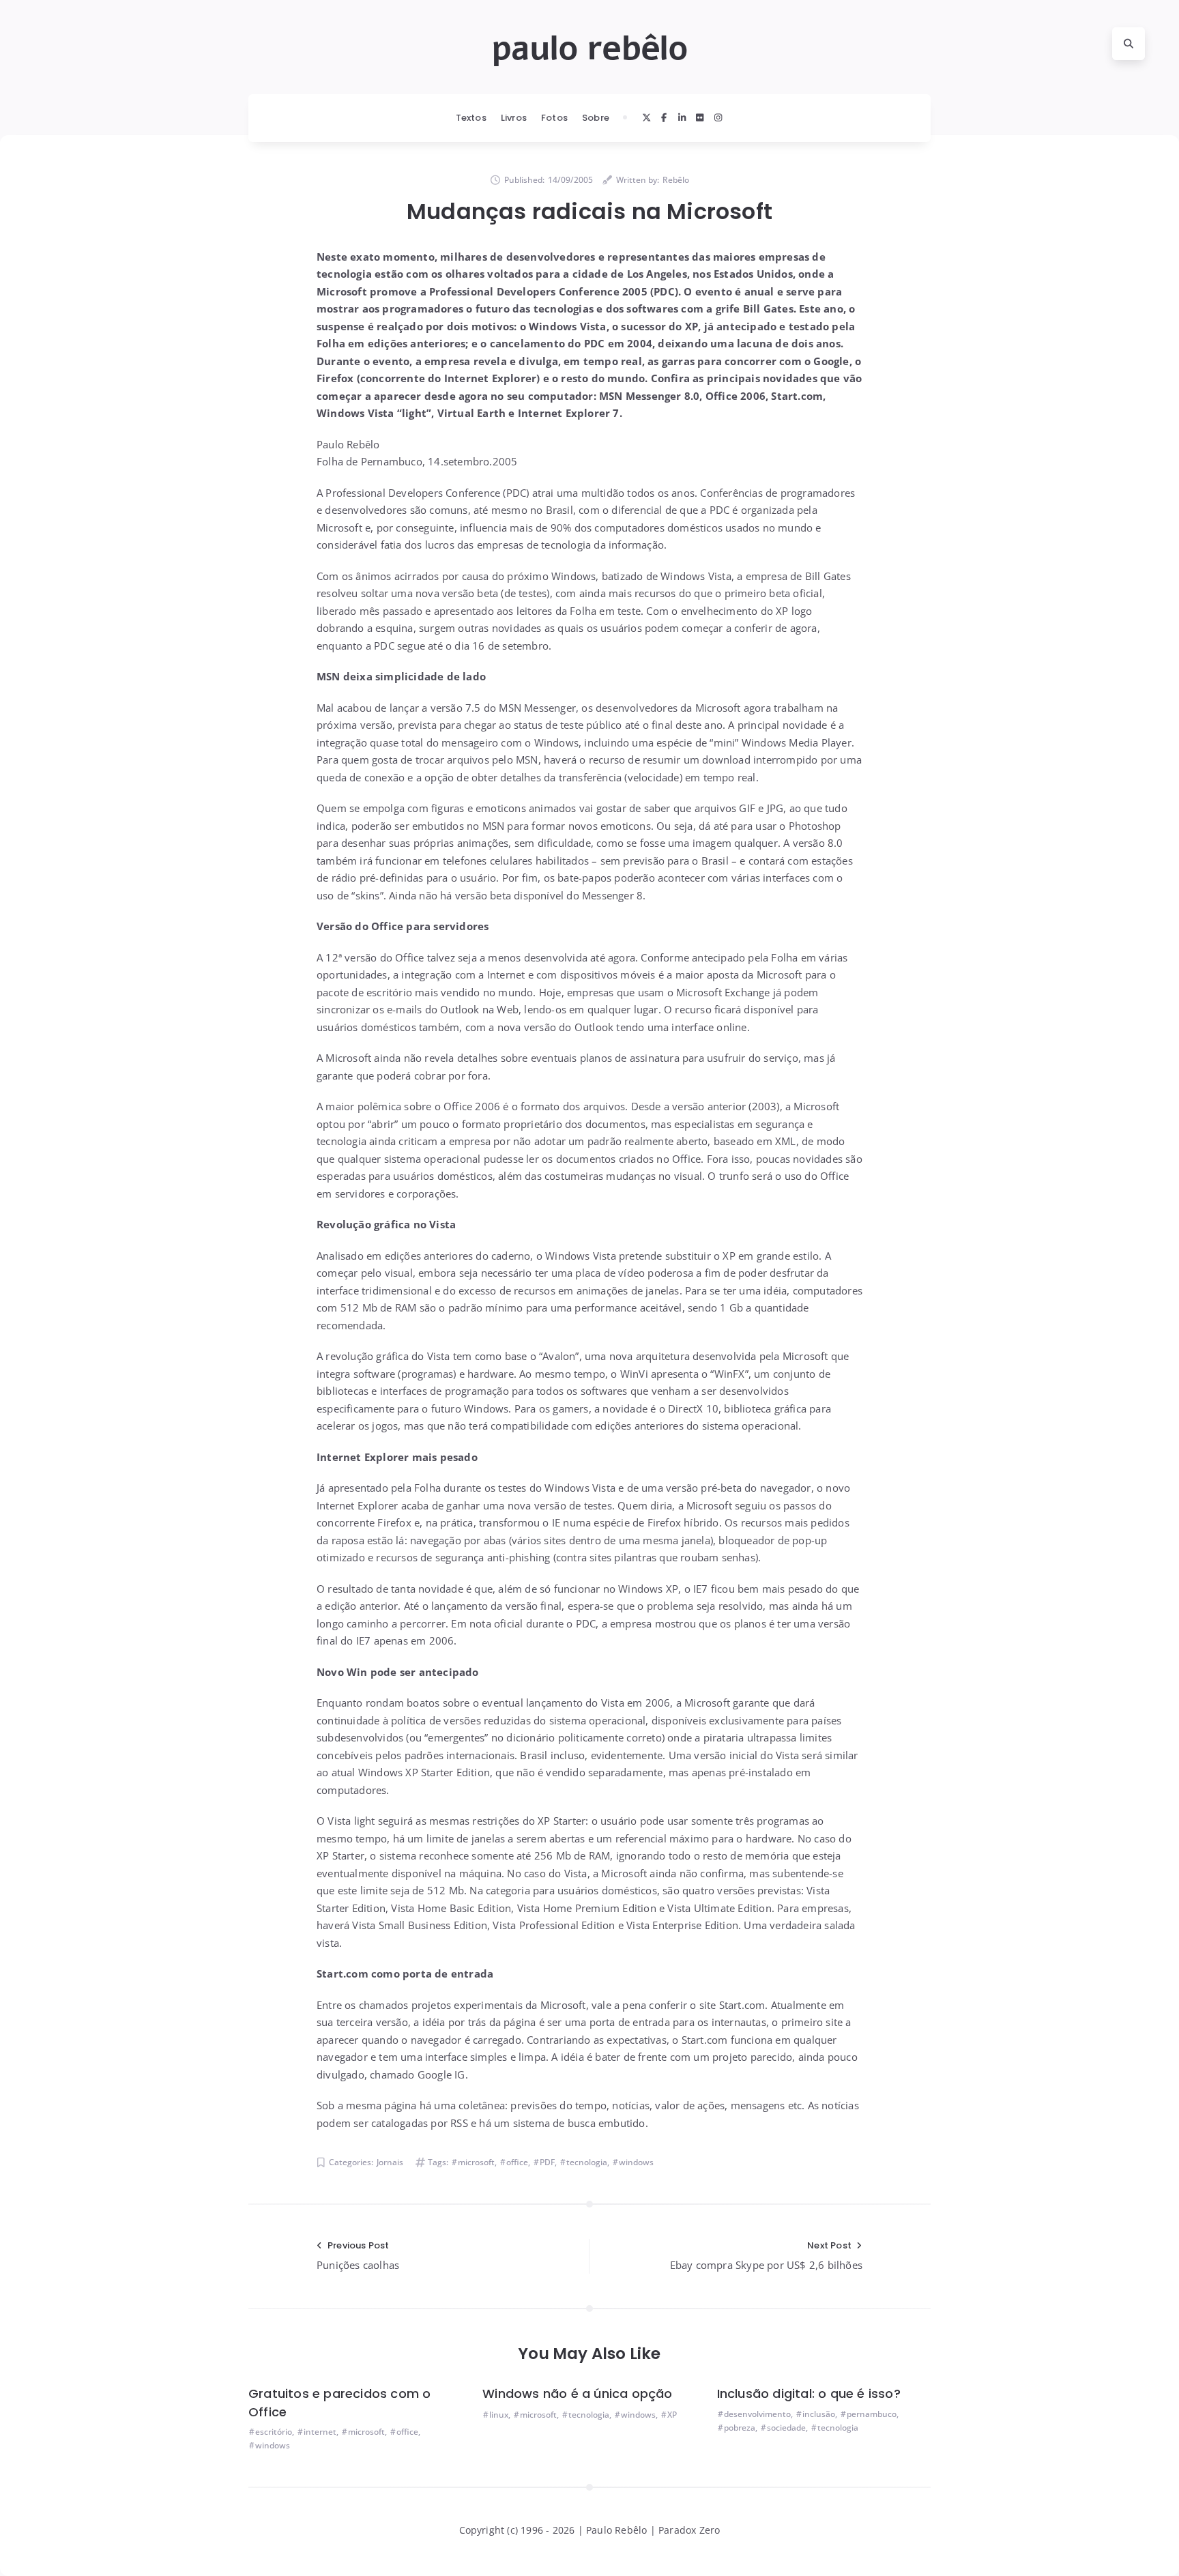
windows (636, 2162)
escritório (274, 2432)
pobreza (740, 2428)
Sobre (596, 118)
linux (499, 2415)
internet (320, 2432)
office (517, 2162)
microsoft (476, 2162)
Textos (471, 118)
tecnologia (587, 2162)
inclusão (819, 2414)
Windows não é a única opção (577, 2393)
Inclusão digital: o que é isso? (809, 2393)
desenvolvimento (757, 2414)
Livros (514, 118)
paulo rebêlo (589, 48)
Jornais (390, 2162)
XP (672, 2415)
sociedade (786, 2428)
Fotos (554, 118)
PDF (547, 2162)
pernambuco (872, 2414)
